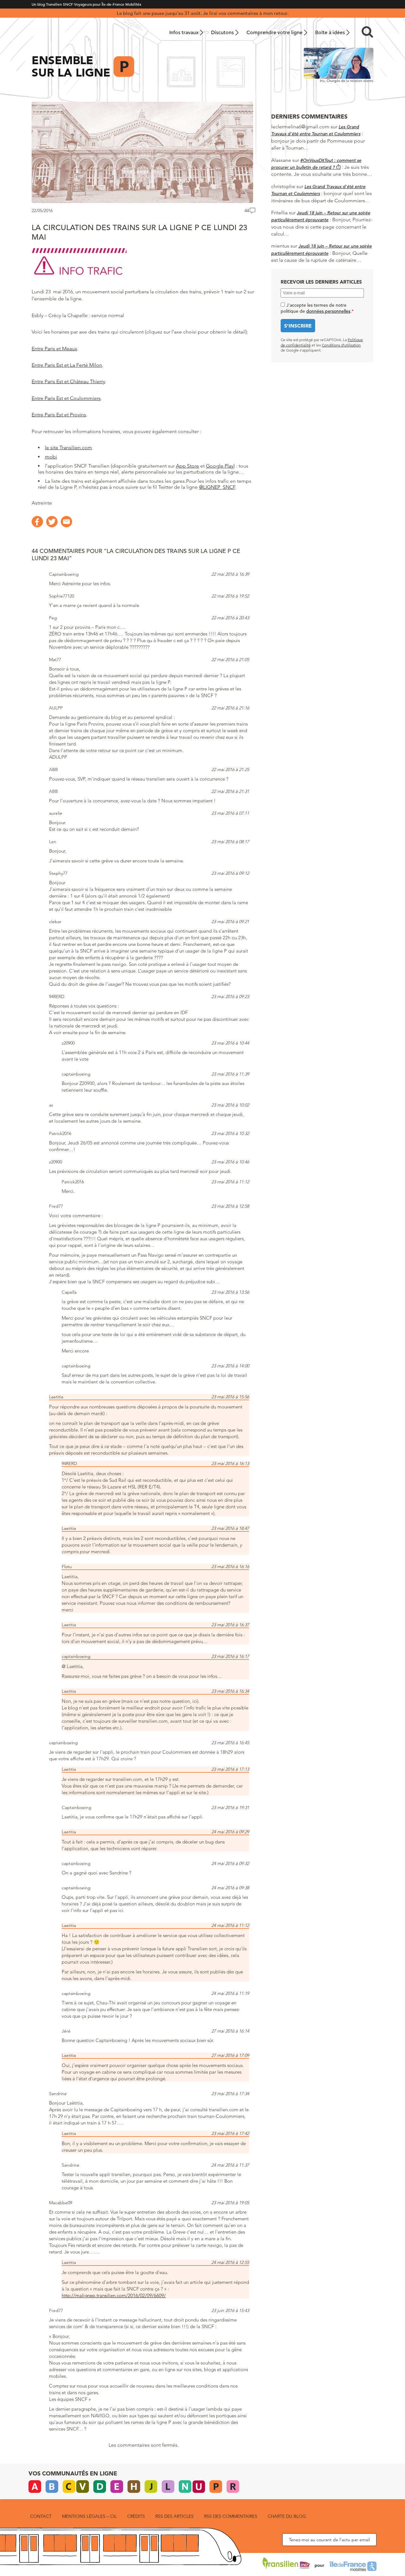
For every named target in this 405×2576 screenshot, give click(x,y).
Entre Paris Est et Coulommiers (66, 398)
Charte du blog (287, 2516)
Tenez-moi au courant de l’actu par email (329, 2540)
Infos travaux (184, 33)
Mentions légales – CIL (89, 2516)
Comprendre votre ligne (274, 33)
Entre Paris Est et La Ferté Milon (67, 365)
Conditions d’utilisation (341, 345)
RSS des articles (174, 2516)
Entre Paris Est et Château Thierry (68, 381)
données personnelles (328, 311)
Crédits (136, 2516)
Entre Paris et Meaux (54, 349)
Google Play (220, 466)
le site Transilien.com (69, 448)
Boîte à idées (330, 33)
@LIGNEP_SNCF (217, 487)
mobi (51, 457)
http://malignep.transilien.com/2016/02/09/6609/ (114, 2295)
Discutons (222, 33)
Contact (41, 2516)
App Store (187, 466)
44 (247, 211)
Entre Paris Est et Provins (59, 415)
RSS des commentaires (231, 2516)
